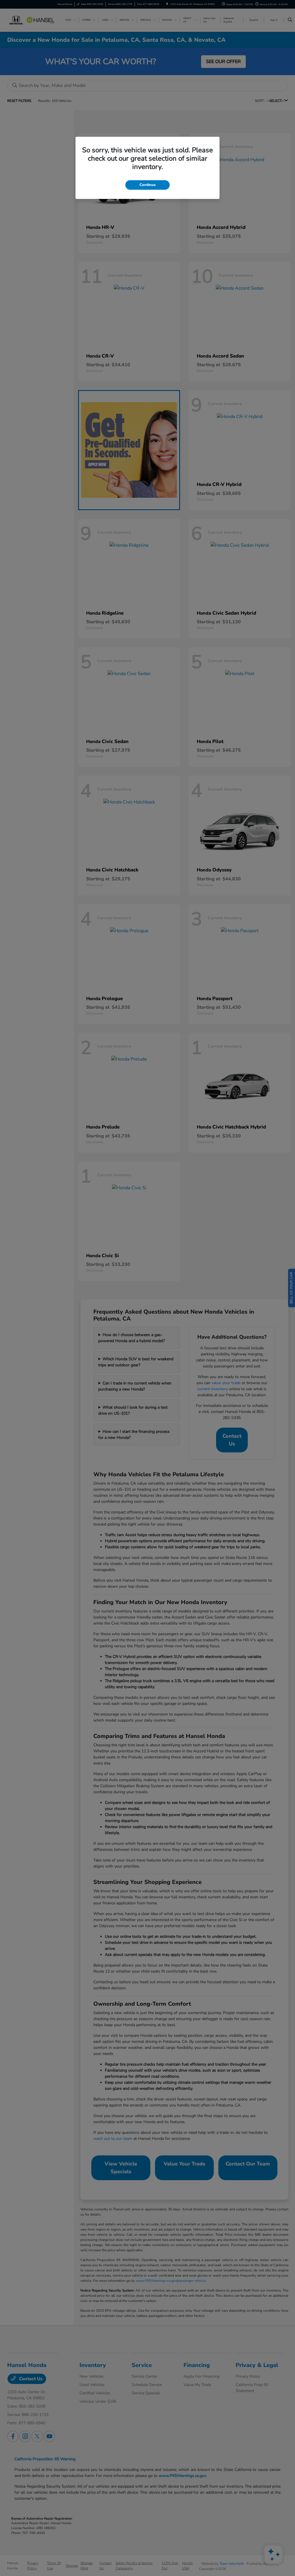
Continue (147, 185)
